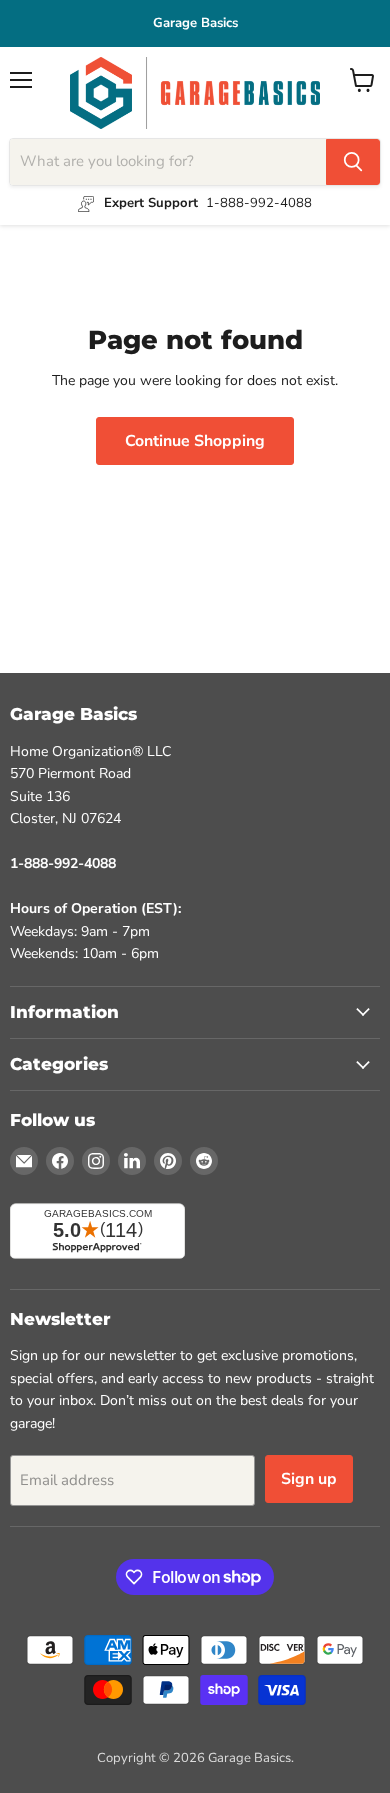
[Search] (353, 162)
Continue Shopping (195, 441)
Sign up (309, 1479)
